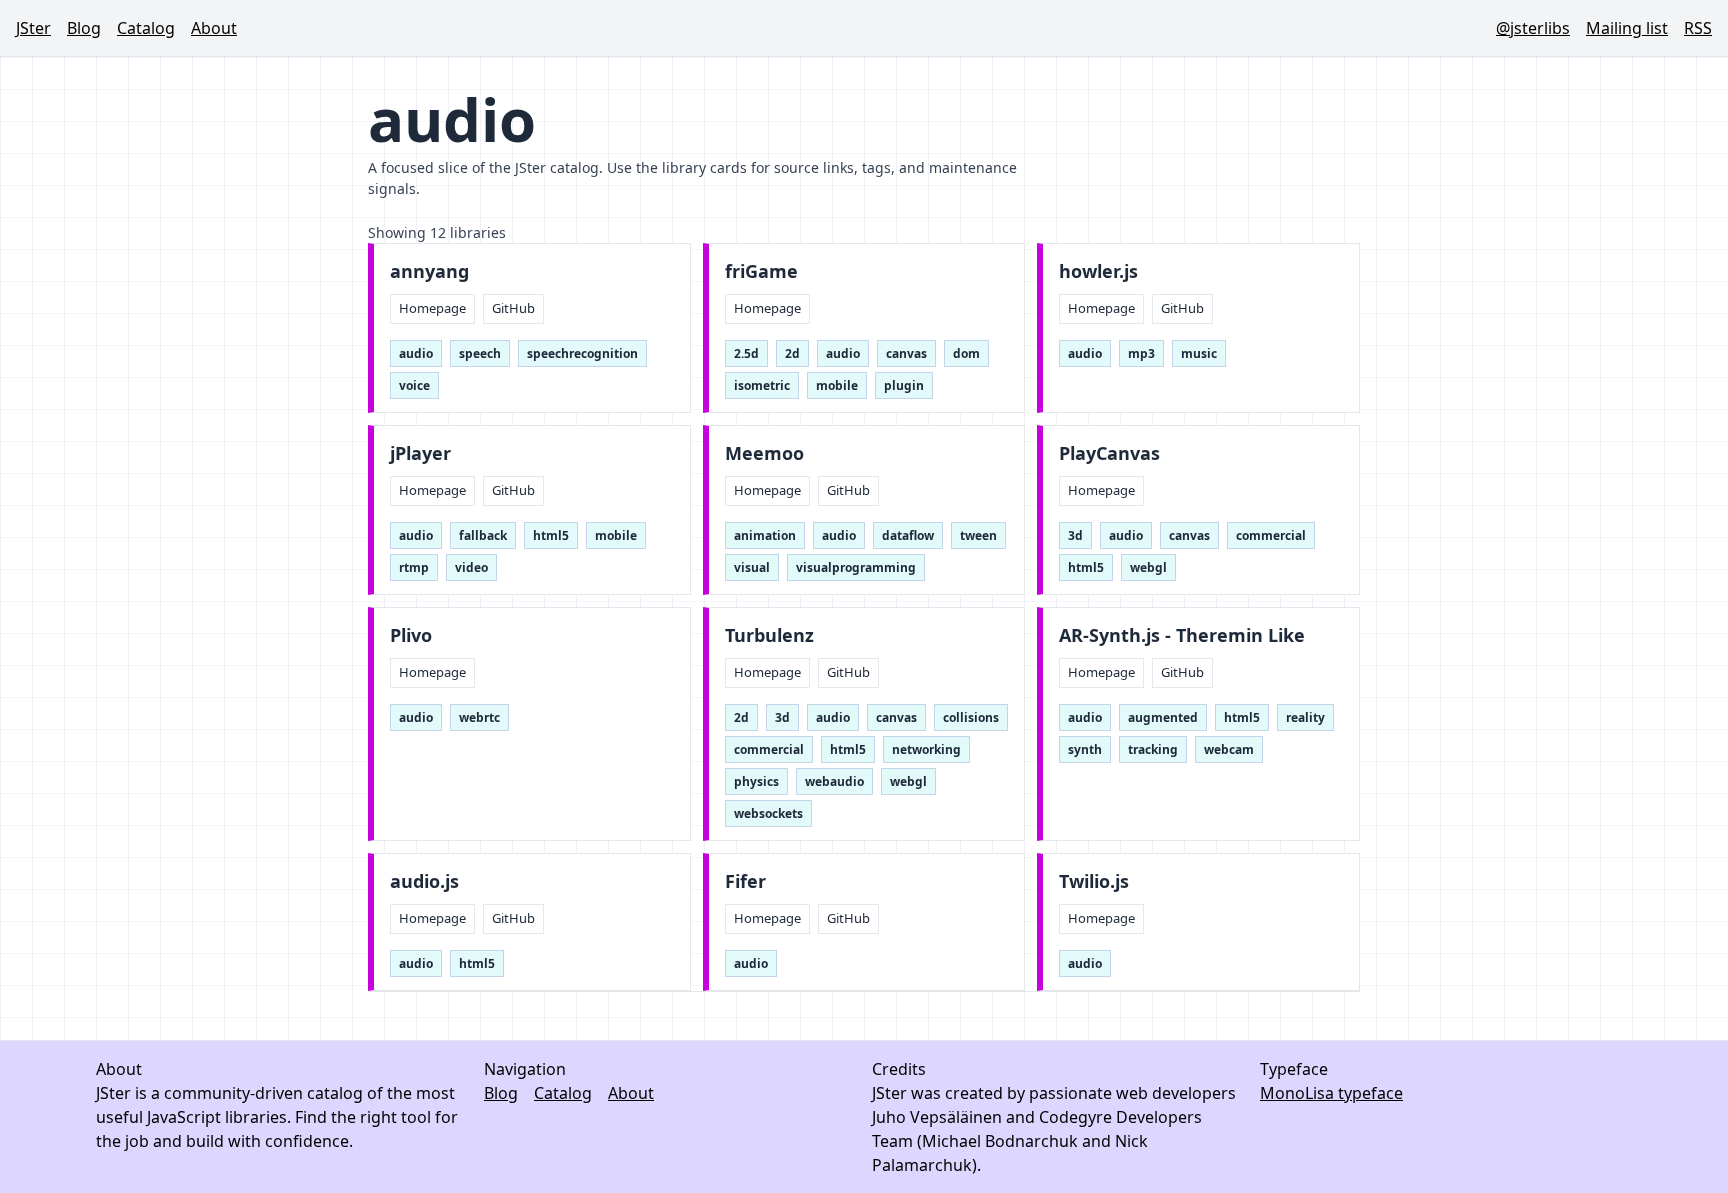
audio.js (424, 881)
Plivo (411, 635)
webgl (1148, 567)
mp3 (1141, 353)
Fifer (745, 881)
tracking (1153, 749)
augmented (1163, 717)
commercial (1271, 535)
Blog (84, 28)
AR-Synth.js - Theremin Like (1182, 635)
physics (756, 781)
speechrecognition (582, 353)
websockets (768, 813)
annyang (429, 271)
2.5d (746, 353)
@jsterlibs (1533, 28)
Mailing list (1627, 28)
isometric (762, 385)
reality (1305, 717)
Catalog (146, 28)
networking (926, 749)
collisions (971, 717)
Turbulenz (769, 635)
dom (966, 353)
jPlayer (420, 453)
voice (414, 385)
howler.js (1098, 271)
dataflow (908, 535)
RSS (1698, 28)
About (214, 28)
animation (765, 535)
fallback (483, 535)
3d (1075, 535)
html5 (551, 535)
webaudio (834, 781)
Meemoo (764, 453)
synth (1085, 749)
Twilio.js (1094, 881)
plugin (904, 385)
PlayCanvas (1109, 453)
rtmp (414, 567)
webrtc (479, 717)
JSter (33, 28)
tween (978, 535)
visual (752, 567)
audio (416, 353)
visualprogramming (856, 567)
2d (792, 353)
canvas (906, 353)
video (471, 567)
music (1199, 353)
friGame (761, 271)
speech (480, 353)
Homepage (432, 308)
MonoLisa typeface (1331, 1093)
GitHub (513, 308)
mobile (837, 385)
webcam (1229, 749)
